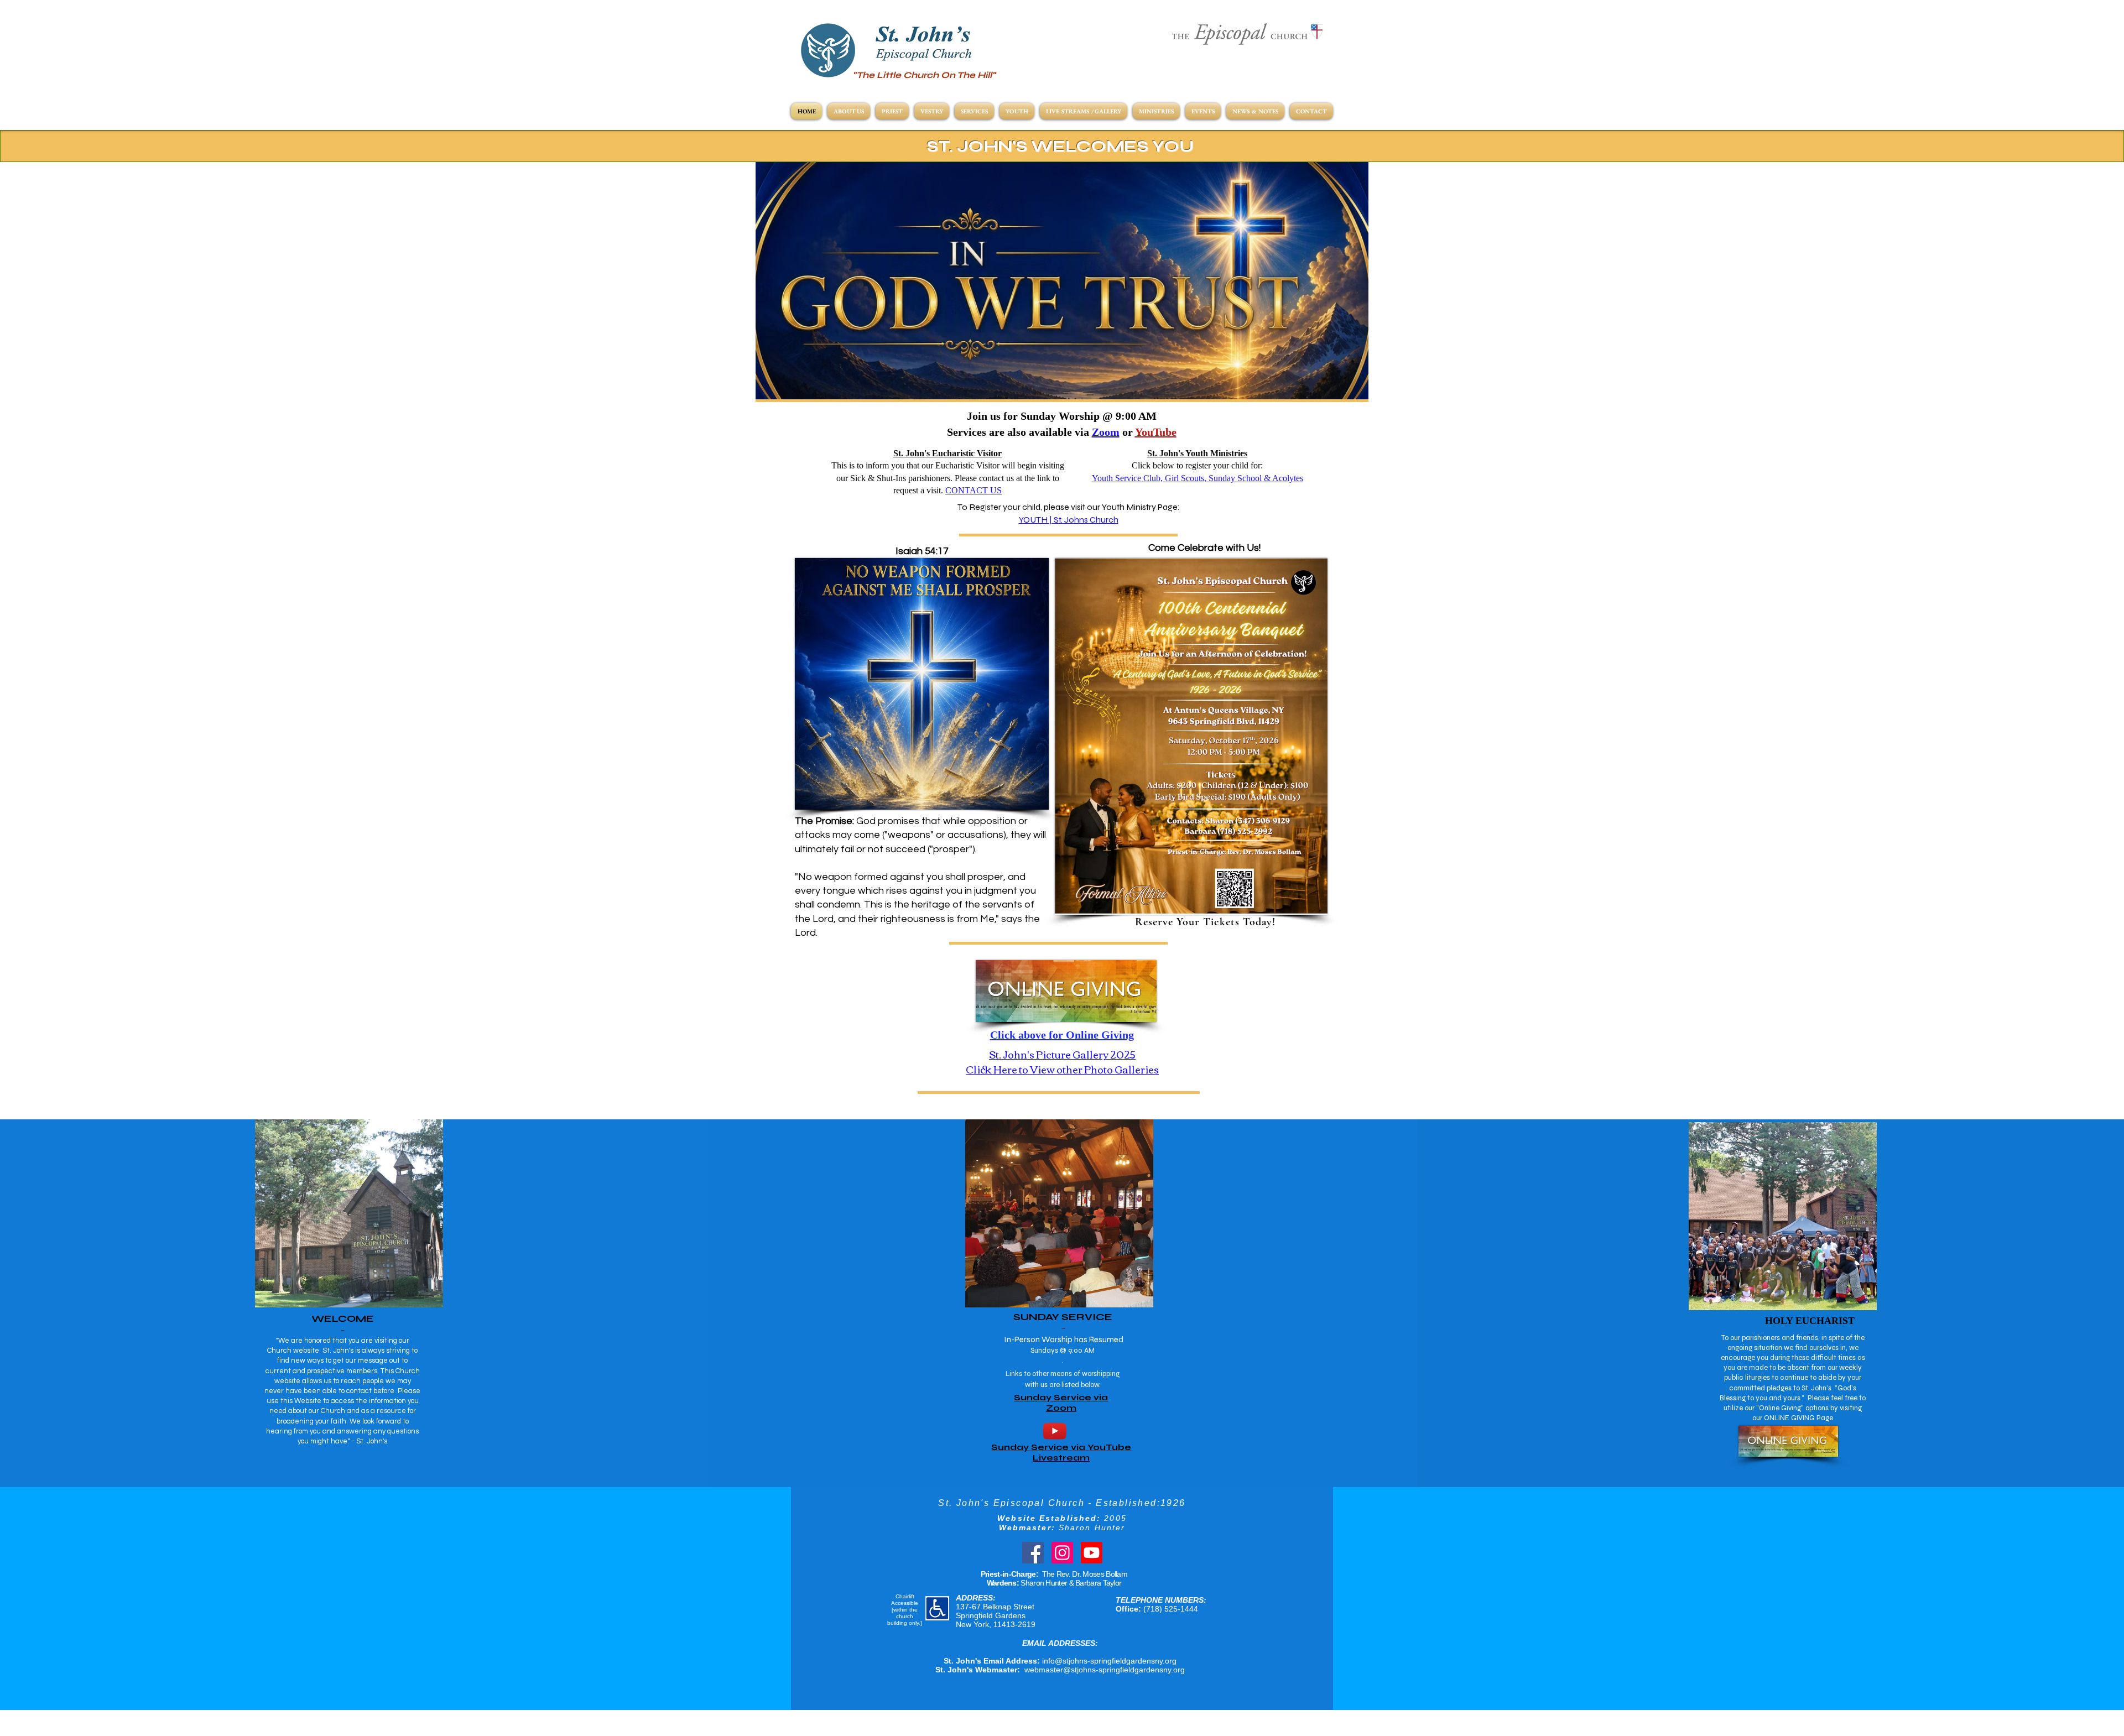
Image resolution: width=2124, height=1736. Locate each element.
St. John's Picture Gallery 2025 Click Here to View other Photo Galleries (1062, 1062)
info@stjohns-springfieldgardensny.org (1109, 1661)
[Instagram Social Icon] (1062, 1553)
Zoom (1106, 432)
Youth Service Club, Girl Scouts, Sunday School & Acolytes (1198, 478)
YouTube (1156, 432)
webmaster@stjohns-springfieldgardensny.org (1105, 1670)
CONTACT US (973, 490)
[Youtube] (1092, 1553)
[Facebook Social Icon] (1033, 1553)
